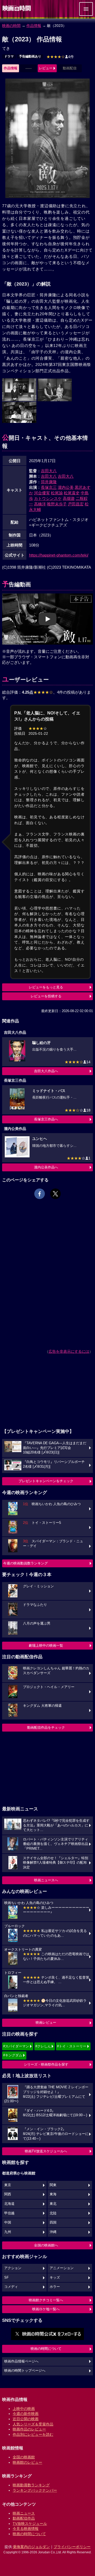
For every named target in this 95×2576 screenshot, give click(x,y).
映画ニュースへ (46, 1880)
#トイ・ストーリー (72, 2046)
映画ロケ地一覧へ (46, 2309)
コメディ (11, 2287)
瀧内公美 (66, 487)
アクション (13, 2268)
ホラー (55, 2287)
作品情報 (34, 26)
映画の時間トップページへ (25, 2371)
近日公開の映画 (26, 2419)
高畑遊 (69, 498)
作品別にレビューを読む (33, 2434)
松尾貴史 (72, 493)
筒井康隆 (49, 482)
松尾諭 (57, 493)
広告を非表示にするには (69, 1351)
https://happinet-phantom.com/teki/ (59, 555)
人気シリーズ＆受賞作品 (33, 2424)
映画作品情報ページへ (21, 2361)
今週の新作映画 (26, 2414)
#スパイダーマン (16, 2046)
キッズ (55, 2278)
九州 (8, 2232)
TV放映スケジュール (30, 2524)
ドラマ (9, 56)
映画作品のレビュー (29, 2429)
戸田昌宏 (76, 504)
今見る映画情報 (26, 2529)
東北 (53, 2204)
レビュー (46, 68)
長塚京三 (49, 487)
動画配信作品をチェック (46, 1727)
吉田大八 (49, 471)
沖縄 (53, 2232)
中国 (8, 2222)
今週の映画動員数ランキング (25, 1563)
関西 (8, 2194)
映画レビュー (46, 2022)
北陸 (53, 2213)
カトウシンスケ (48, 498)
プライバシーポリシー (72, 2547)
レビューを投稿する (46, 996)
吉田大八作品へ (46, 1071)
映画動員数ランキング (31, 2485)
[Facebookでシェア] (40, 1194)
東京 (8, 2185)
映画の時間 (11, 26)
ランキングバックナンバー (35, 2490)
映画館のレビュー (27, 2462)
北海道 (9, 2204)
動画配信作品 (24, 2518)
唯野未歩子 (57, 504)
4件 (60, 57)
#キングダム (13, 2055)
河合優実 (42, 493)
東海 (53, 2194)
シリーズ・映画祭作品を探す (46, 2064)
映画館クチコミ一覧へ (46, 2300)
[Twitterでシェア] (55, 1194)
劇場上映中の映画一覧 (46, 1645)
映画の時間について (46, 2349)
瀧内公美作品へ (46, 1167)
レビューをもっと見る (46, 987)
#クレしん (43, 2046)
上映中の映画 (24, 2409)
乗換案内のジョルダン (31, 2547)
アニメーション (62, 2268)
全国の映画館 (24, 2457)
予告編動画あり (30, 56)
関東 (53, 2185)
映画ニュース (24, 2513)
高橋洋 (40, 504)
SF (6, 2278)
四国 (53, 2222)
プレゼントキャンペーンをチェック (46, 1481)
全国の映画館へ (46, 2245)
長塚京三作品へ (46, 1119)
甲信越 (9, 2213)
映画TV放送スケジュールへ (46, 2151)
